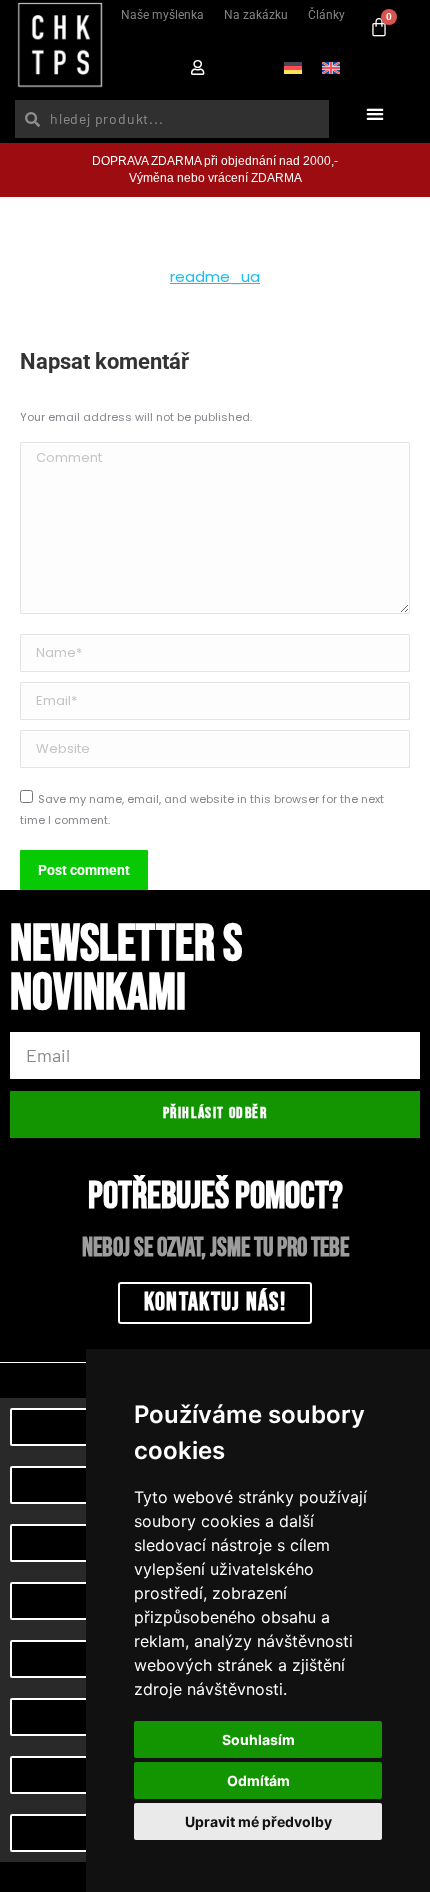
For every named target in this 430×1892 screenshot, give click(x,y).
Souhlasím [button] (258, 1739)
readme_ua (215, 276)
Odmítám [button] (258, 1780)
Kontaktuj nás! (215, 1302)
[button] (374, 114)
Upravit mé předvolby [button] (258, 1821)
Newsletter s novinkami (126, 972)
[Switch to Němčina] (293, 67)
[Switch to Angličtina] (331, 67)
